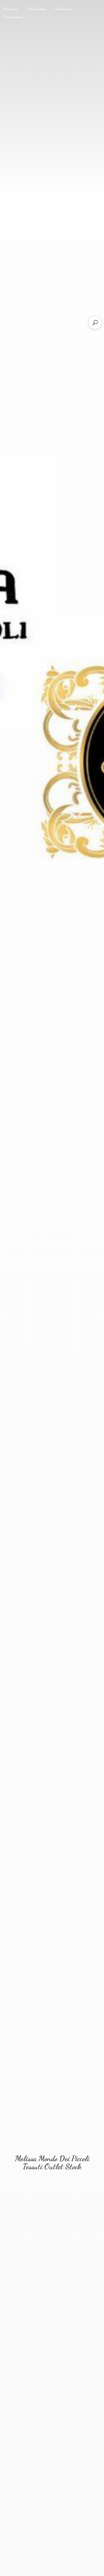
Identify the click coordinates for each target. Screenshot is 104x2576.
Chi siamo (37, 9)
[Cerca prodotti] (95, 323)
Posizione (64, 9)
